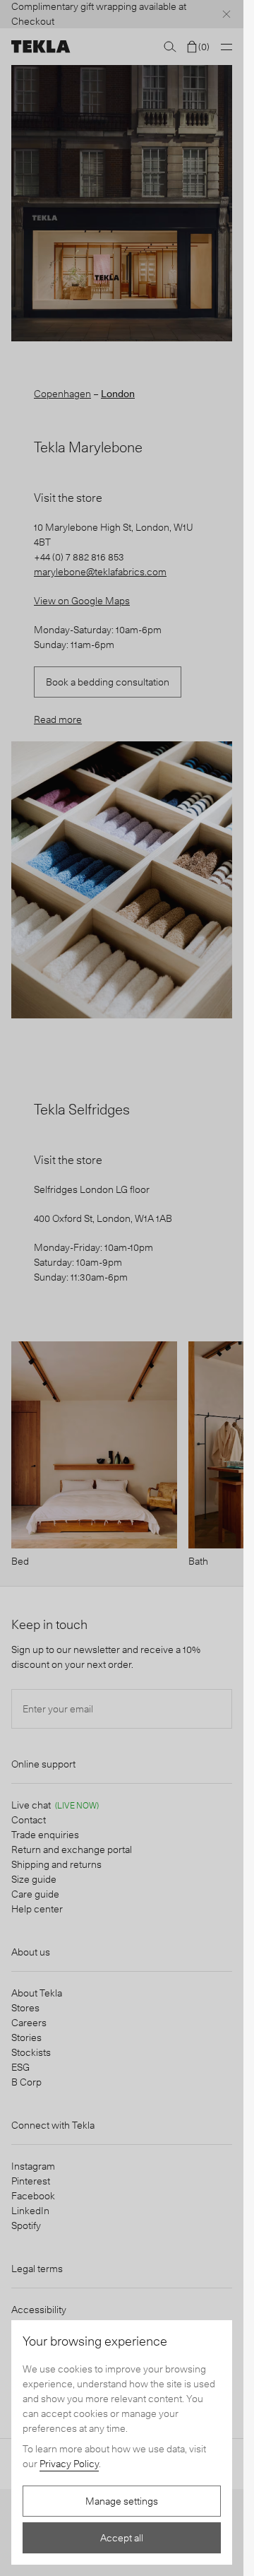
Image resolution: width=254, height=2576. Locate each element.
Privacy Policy (69, 2464)
